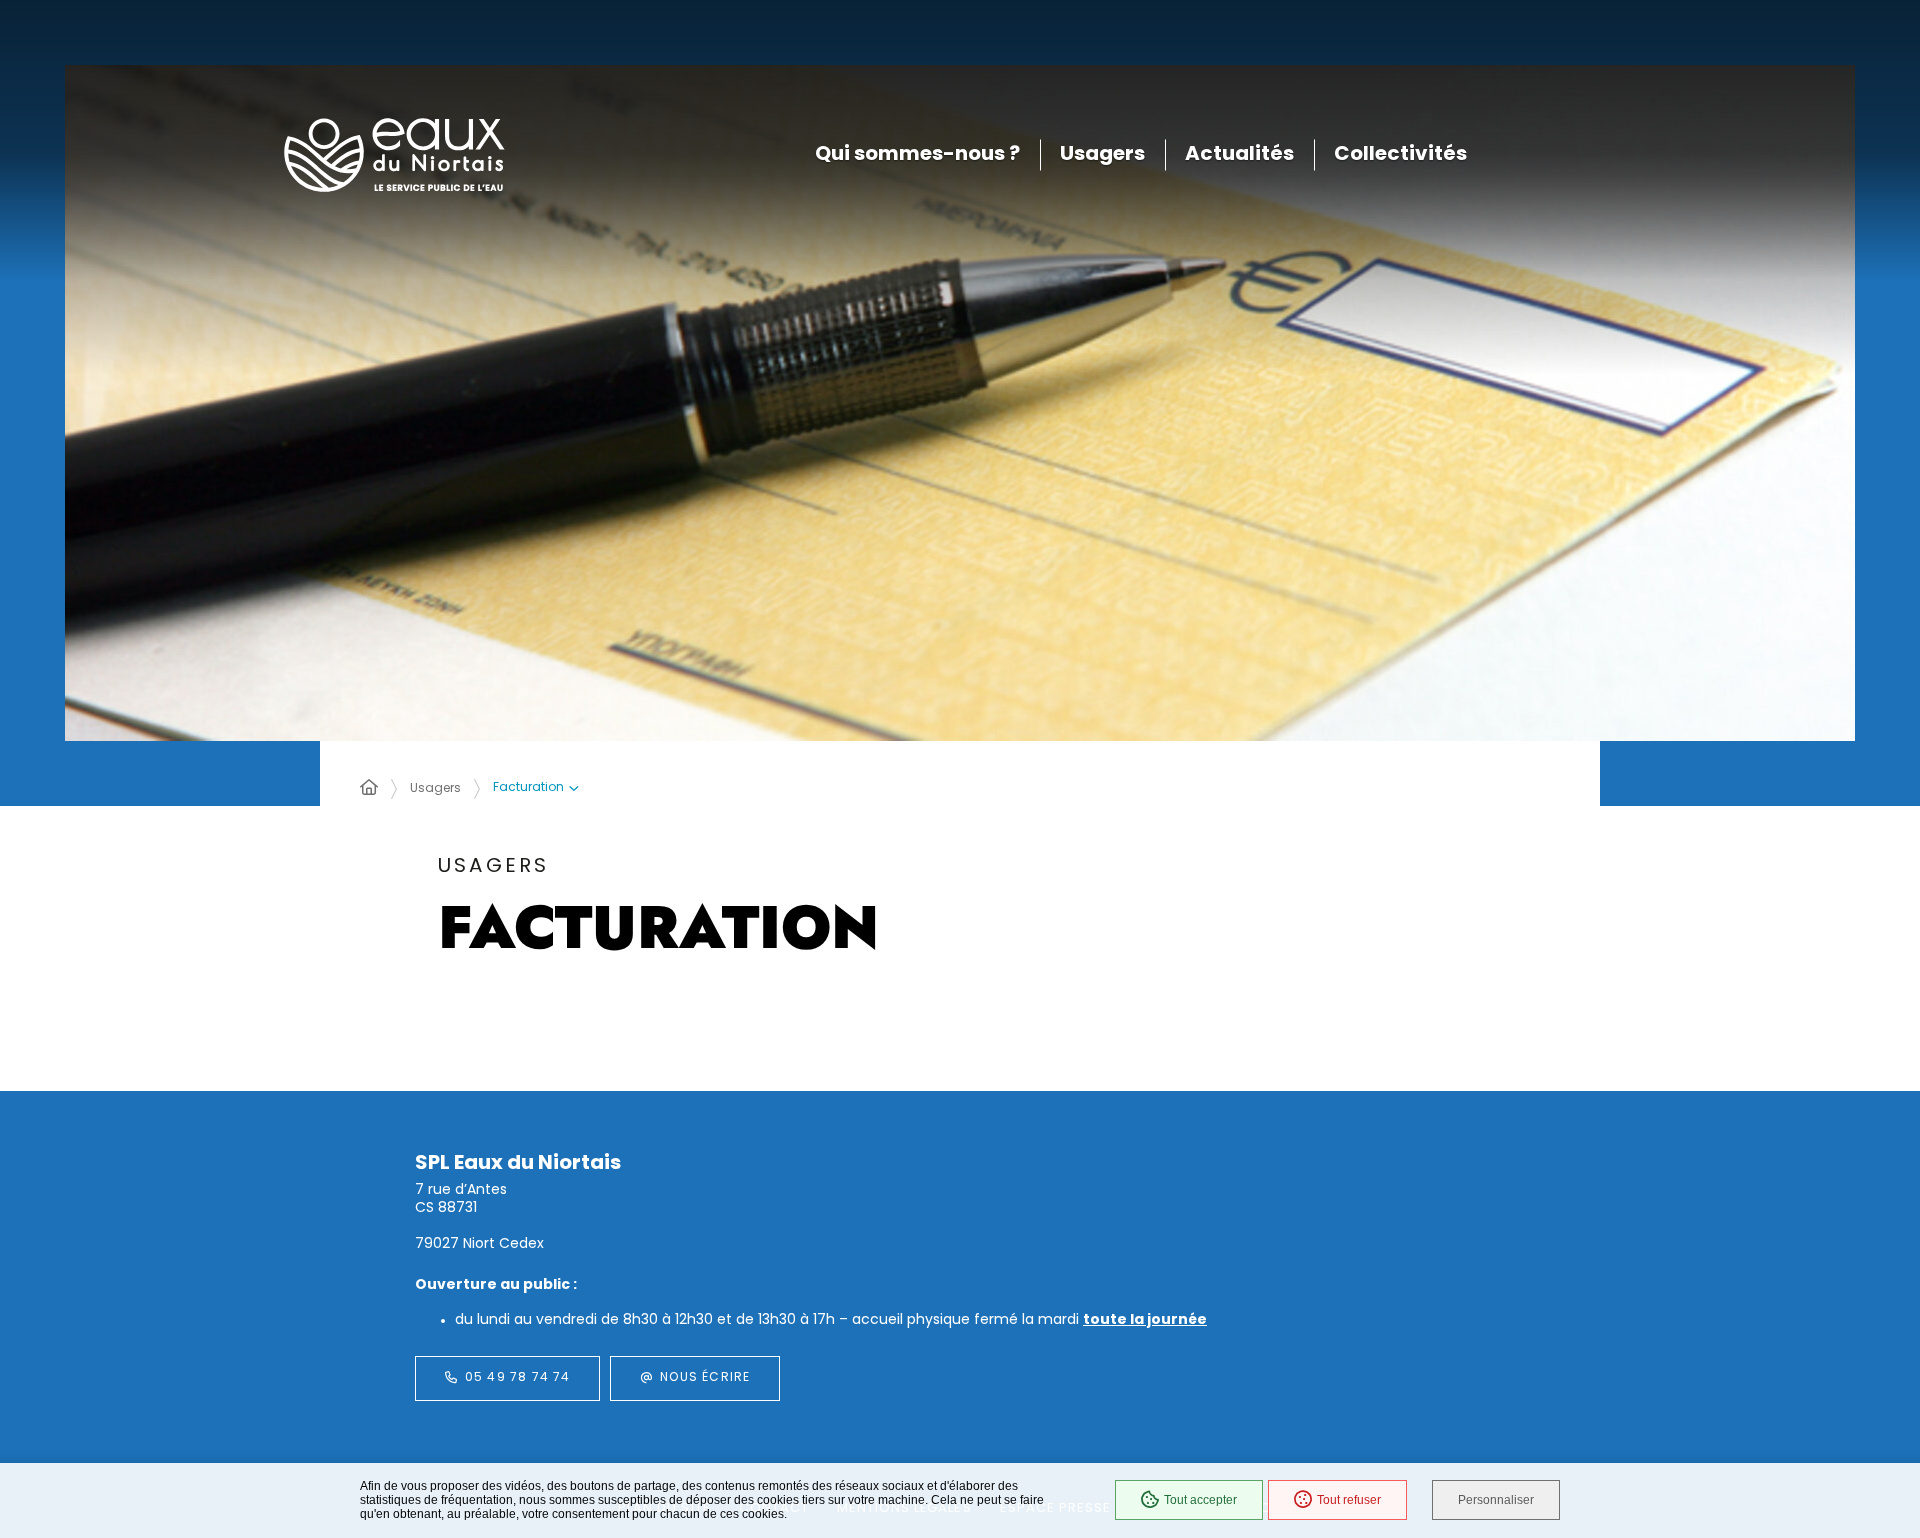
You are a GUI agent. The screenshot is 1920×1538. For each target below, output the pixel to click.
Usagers (435, 789)
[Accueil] (369, 789)
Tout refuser (1349, 1500)
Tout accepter (1200, 1500)
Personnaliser (1496, 1500)
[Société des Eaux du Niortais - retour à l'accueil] (394, 155)
